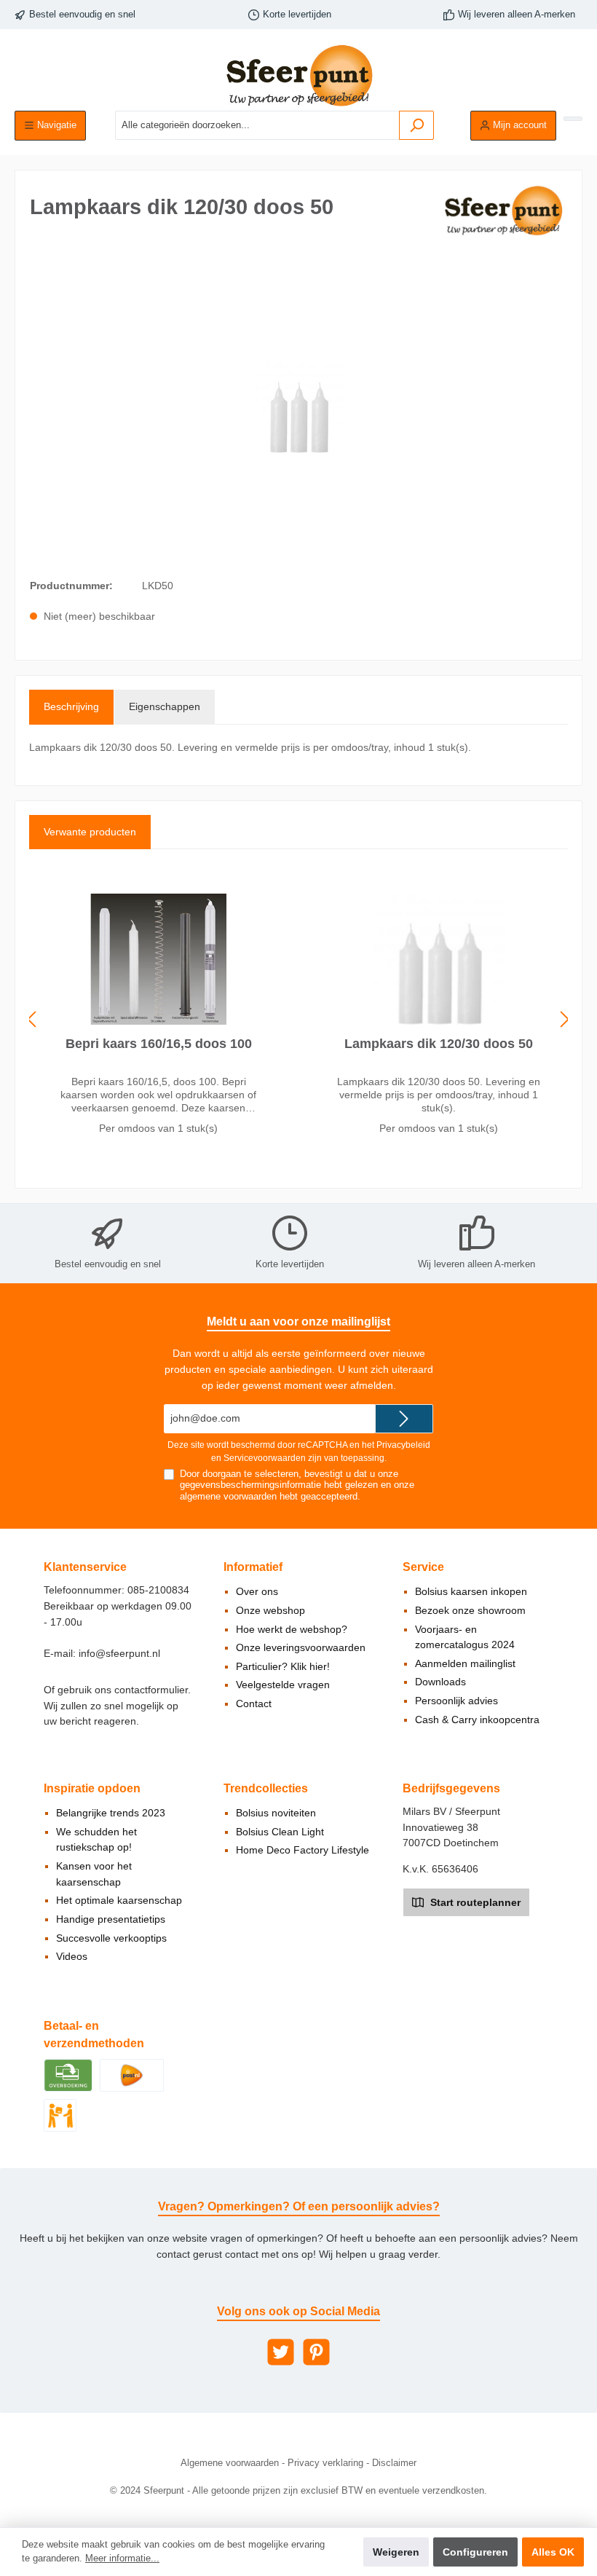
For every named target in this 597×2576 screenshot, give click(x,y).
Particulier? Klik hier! (283, 1666)
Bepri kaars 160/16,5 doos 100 (159, 1044)
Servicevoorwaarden (265, 1458)
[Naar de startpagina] (298, 75)
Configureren (475, 2552)
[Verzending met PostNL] (132, 2074)
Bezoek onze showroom (470, 1610)
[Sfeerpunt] (503, 210)
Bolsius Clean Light (280, 1832)
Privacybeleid (403, 1445)
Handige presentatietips (111, 1919)
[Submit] (404, 1419)
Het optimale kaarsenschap (119, 1900)
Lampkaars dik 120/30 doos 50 (439, 1044)
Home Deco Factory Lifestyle (303, 1850)
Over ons (257, 1591)
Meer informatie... (122, 2559)
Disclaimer (394, 2463)
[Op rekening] (68, 2074)
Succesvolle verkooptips (111, 1938)
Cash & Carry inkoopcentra (477, 1720)
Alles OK (553, 2552)
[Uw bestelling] (573, 119)
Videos (72, 1956)
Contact (254, 1703)
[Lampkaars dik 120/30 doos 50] (438, 959)
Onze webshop (270, 1610)
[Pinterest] (316, 2352)
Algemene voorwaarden (230, 2463)
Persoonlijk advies (456, 1701)
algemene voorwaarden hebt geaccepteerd (269, 1497)
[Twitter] (281, 2352)
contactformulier (151, 1690)
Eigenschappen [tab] (165, 706)
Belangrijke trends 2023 (111, 1813)
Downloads (440, 1682)
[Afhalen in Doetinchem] (60, 2114)
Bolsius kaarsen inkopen (471, 1591)
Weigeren (396, 2552)
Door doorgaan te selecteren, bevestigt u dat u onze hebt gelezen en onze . (297, 1485)
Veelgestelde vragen (283, 1685)
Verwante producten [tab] (90, 832)
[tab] (71, 707)
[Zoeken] (416, 125)
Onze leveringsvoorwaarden (301, 1647)
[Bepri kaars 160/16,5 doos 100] (158, 959)
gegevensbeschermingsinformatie (250, 1485)
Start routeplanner (474, 1902)
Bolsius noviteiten (276, 1813)
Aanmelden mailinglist (465, 1663)
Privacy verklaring (325, 2463)
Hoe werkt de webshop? (292, 1629)
